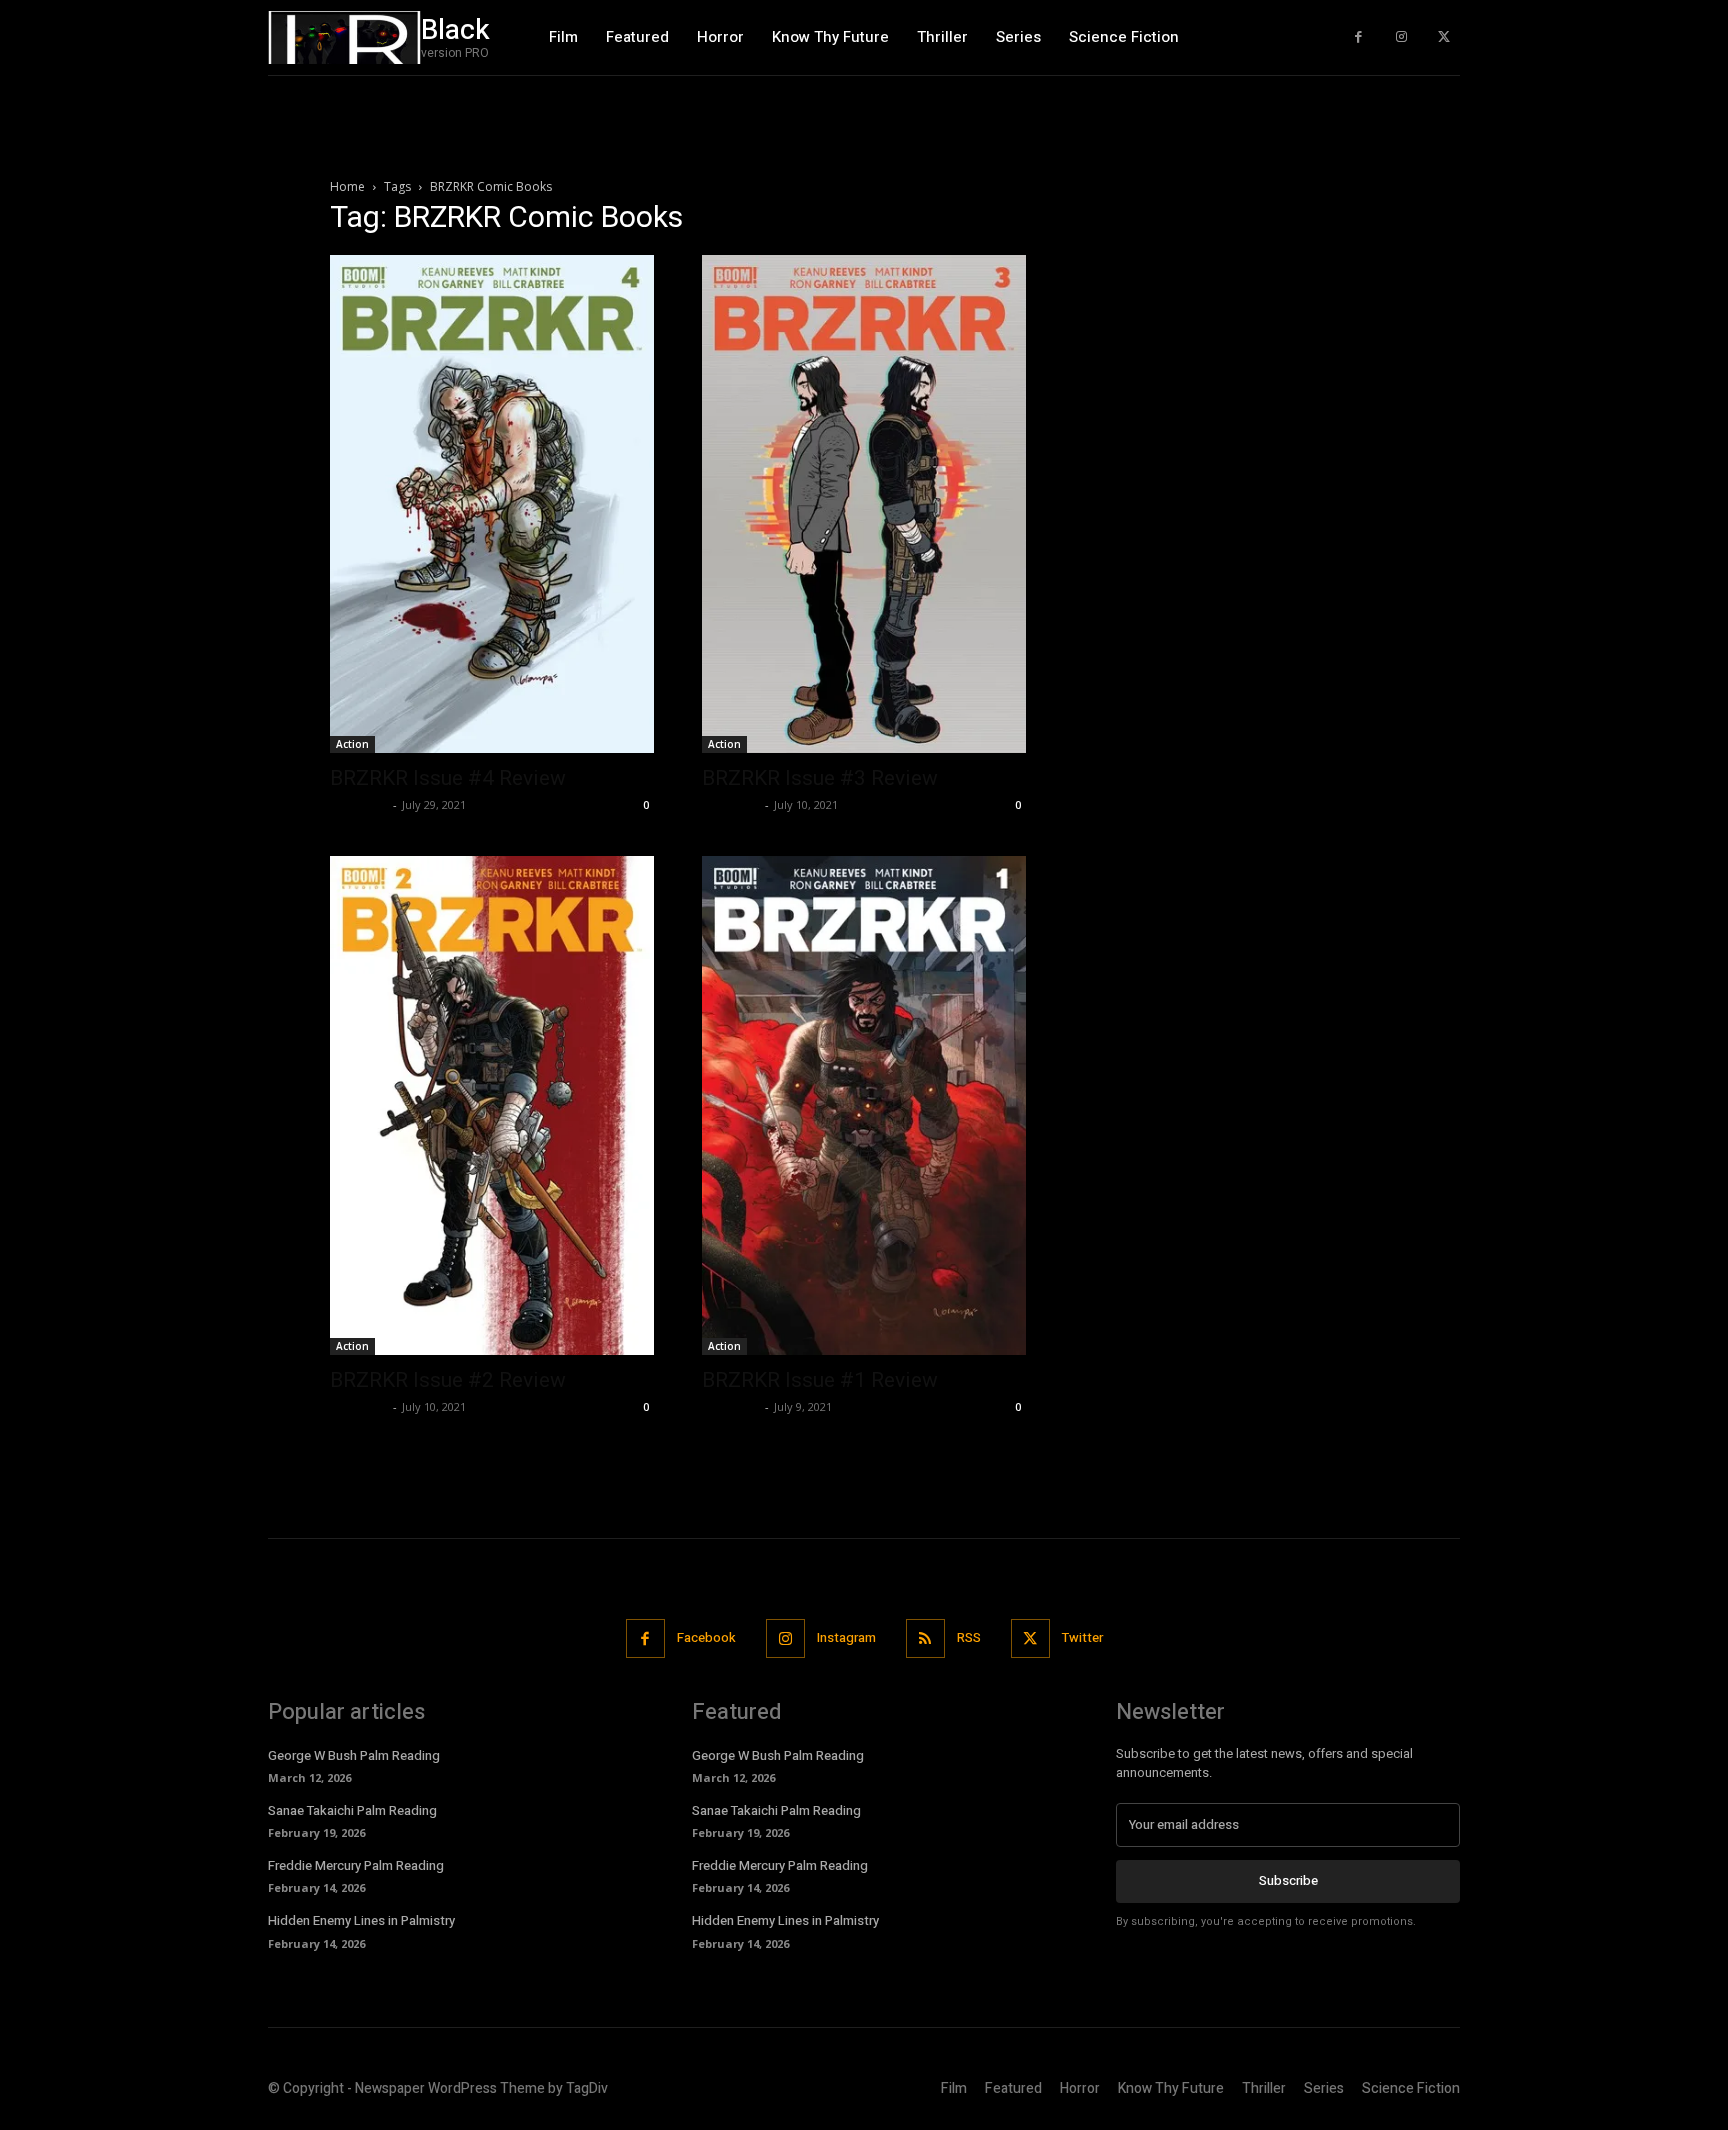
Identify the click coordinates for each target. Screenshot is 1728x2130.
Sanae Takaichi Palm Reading (352, 1810)
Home (347, 186)
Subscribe (1288, 1880)
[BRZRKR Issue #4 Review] (492, 504)
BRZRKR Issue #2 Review (448, 1380)
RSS (969, 1637)
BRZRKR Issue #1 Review (820, 1380)
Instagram (846, 1637)
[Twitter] (1443, 37)
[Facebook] (1358, 37)
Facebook (706, 1637)
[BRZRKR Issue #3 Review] (864, 504)
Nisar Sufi (359, 804)
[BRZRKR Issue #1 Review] (864, 1105)
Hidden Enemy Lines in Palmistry (361, 1920)
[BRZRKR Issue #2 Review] (492, 1105)
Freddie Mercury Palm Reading (356, 1865)
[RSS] (925, 1638)
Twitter (1082, 1637)
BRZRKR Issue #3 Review (820, 778)
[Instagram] (1401, 37)
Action (352, 744)
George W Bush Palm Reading (354, 1755)
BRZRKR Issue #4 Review (448, 778)
